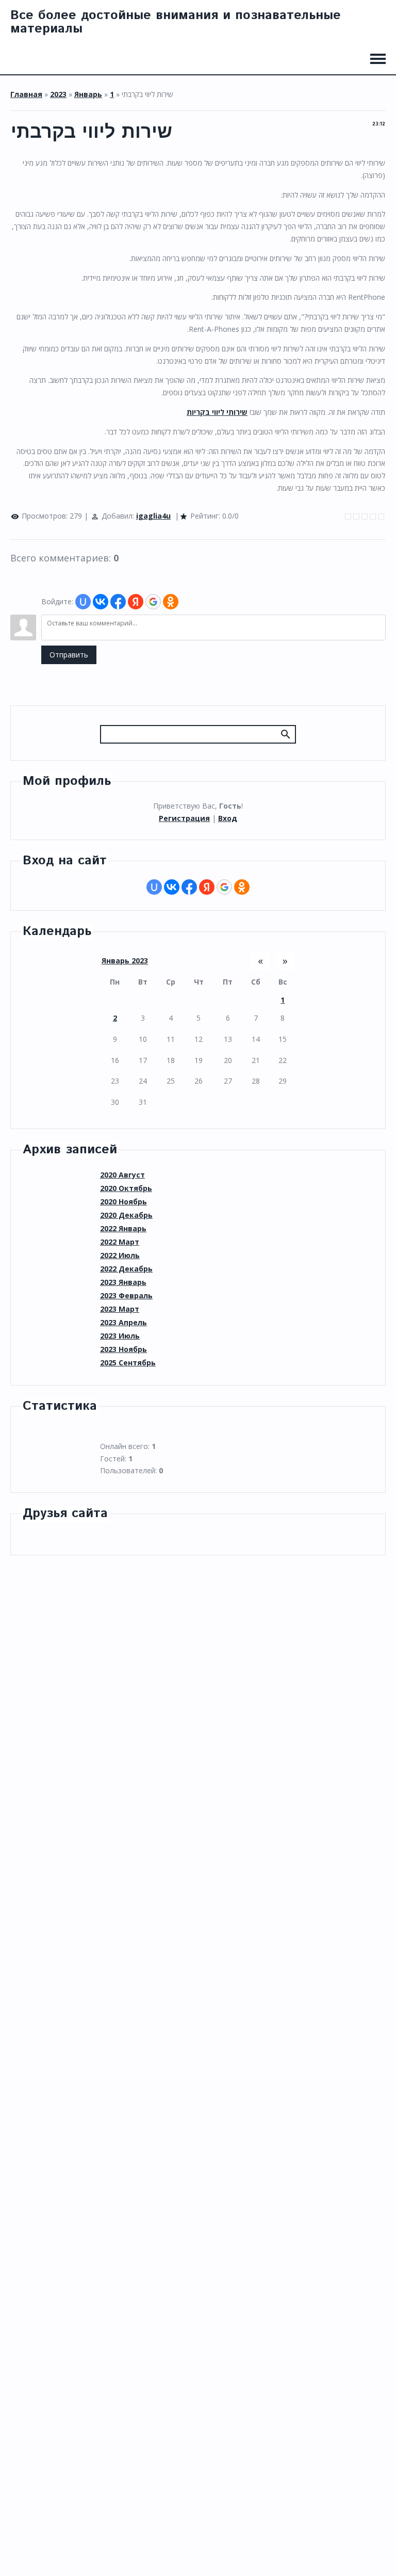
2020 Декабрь (126, 1215)
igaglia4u (153, 516)
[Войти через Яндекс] (136, 602)
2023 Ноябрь (123, 1349)
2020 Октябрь (126, 1188)
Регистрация (184, 818)
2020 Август (122, 1175)
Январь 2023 (125, 961)
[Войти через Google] (153, 602)
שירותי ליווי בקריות (217, 412)
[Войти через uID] (83, 602)
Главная (26, 94)
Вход (228, 818)
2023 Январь (123, 1282)
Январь (88, 94)
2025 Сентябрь (128, 1363)
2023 (58, 94)
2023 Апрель (123, 1322)
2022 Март (120, 1242)
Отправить (69, 655)
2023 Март (120, 1309)
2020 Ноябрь (123, 1202)
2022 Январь (123, 1228)
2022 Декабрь (126, 1269)
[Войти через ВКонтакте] (101, 602)
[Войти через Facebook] (118, 602)
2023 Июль (120, 1336)
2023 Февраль (126, 1295)
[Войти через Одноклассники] (171, 602)
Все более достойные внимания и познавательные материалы (176, 22)
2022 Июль (120, 1255)
